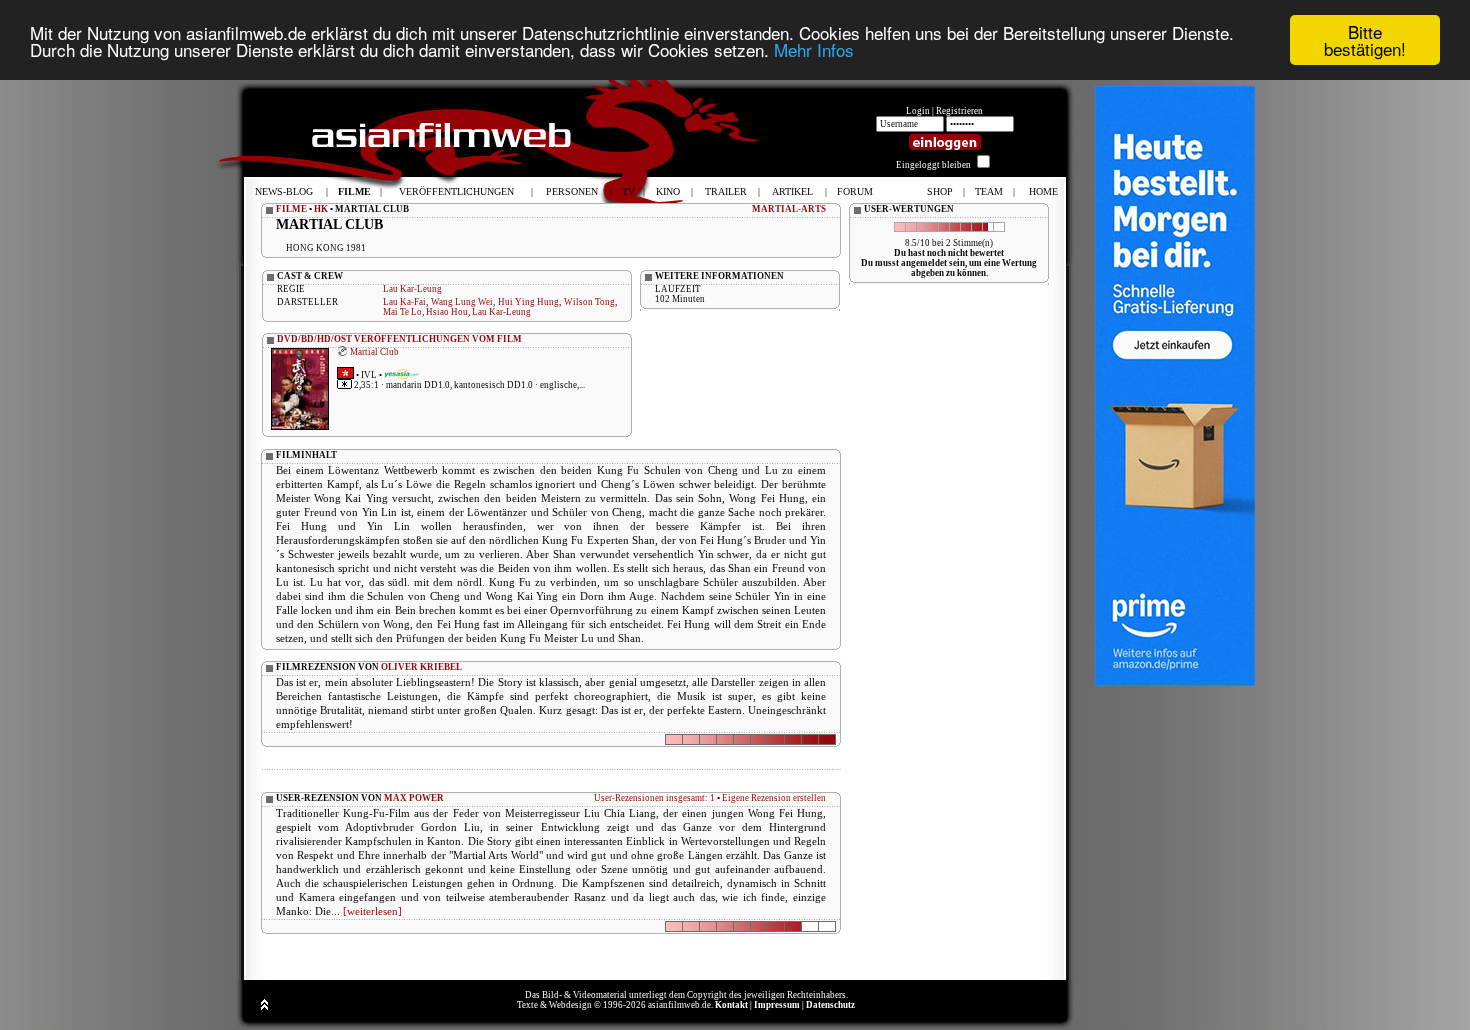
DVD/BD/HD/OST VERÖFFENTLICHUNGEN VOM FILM (399, 339)
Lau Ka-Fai (404, 302)
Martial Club (374, 352)
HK (321, 209)
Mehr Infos (814, 49)
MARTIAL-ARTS (789, 209)
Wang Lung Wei (462, 302)
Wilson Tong (589, 302)
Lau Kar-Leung (412, 289)
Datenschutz (830, 1005)
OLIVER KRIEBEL (421, 667)
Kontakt (731, 1005)
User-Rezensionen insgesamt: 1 (654, 798)
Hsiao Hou (447, 312)
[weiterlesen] (372, 911)
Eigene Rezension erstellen (774, 798)
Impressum (777, 1005)
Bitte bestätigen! (1365, 40)
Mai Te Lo (402, 312)
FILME (291, 209)
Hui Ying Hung (529, 302)
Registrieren (959, 111)
